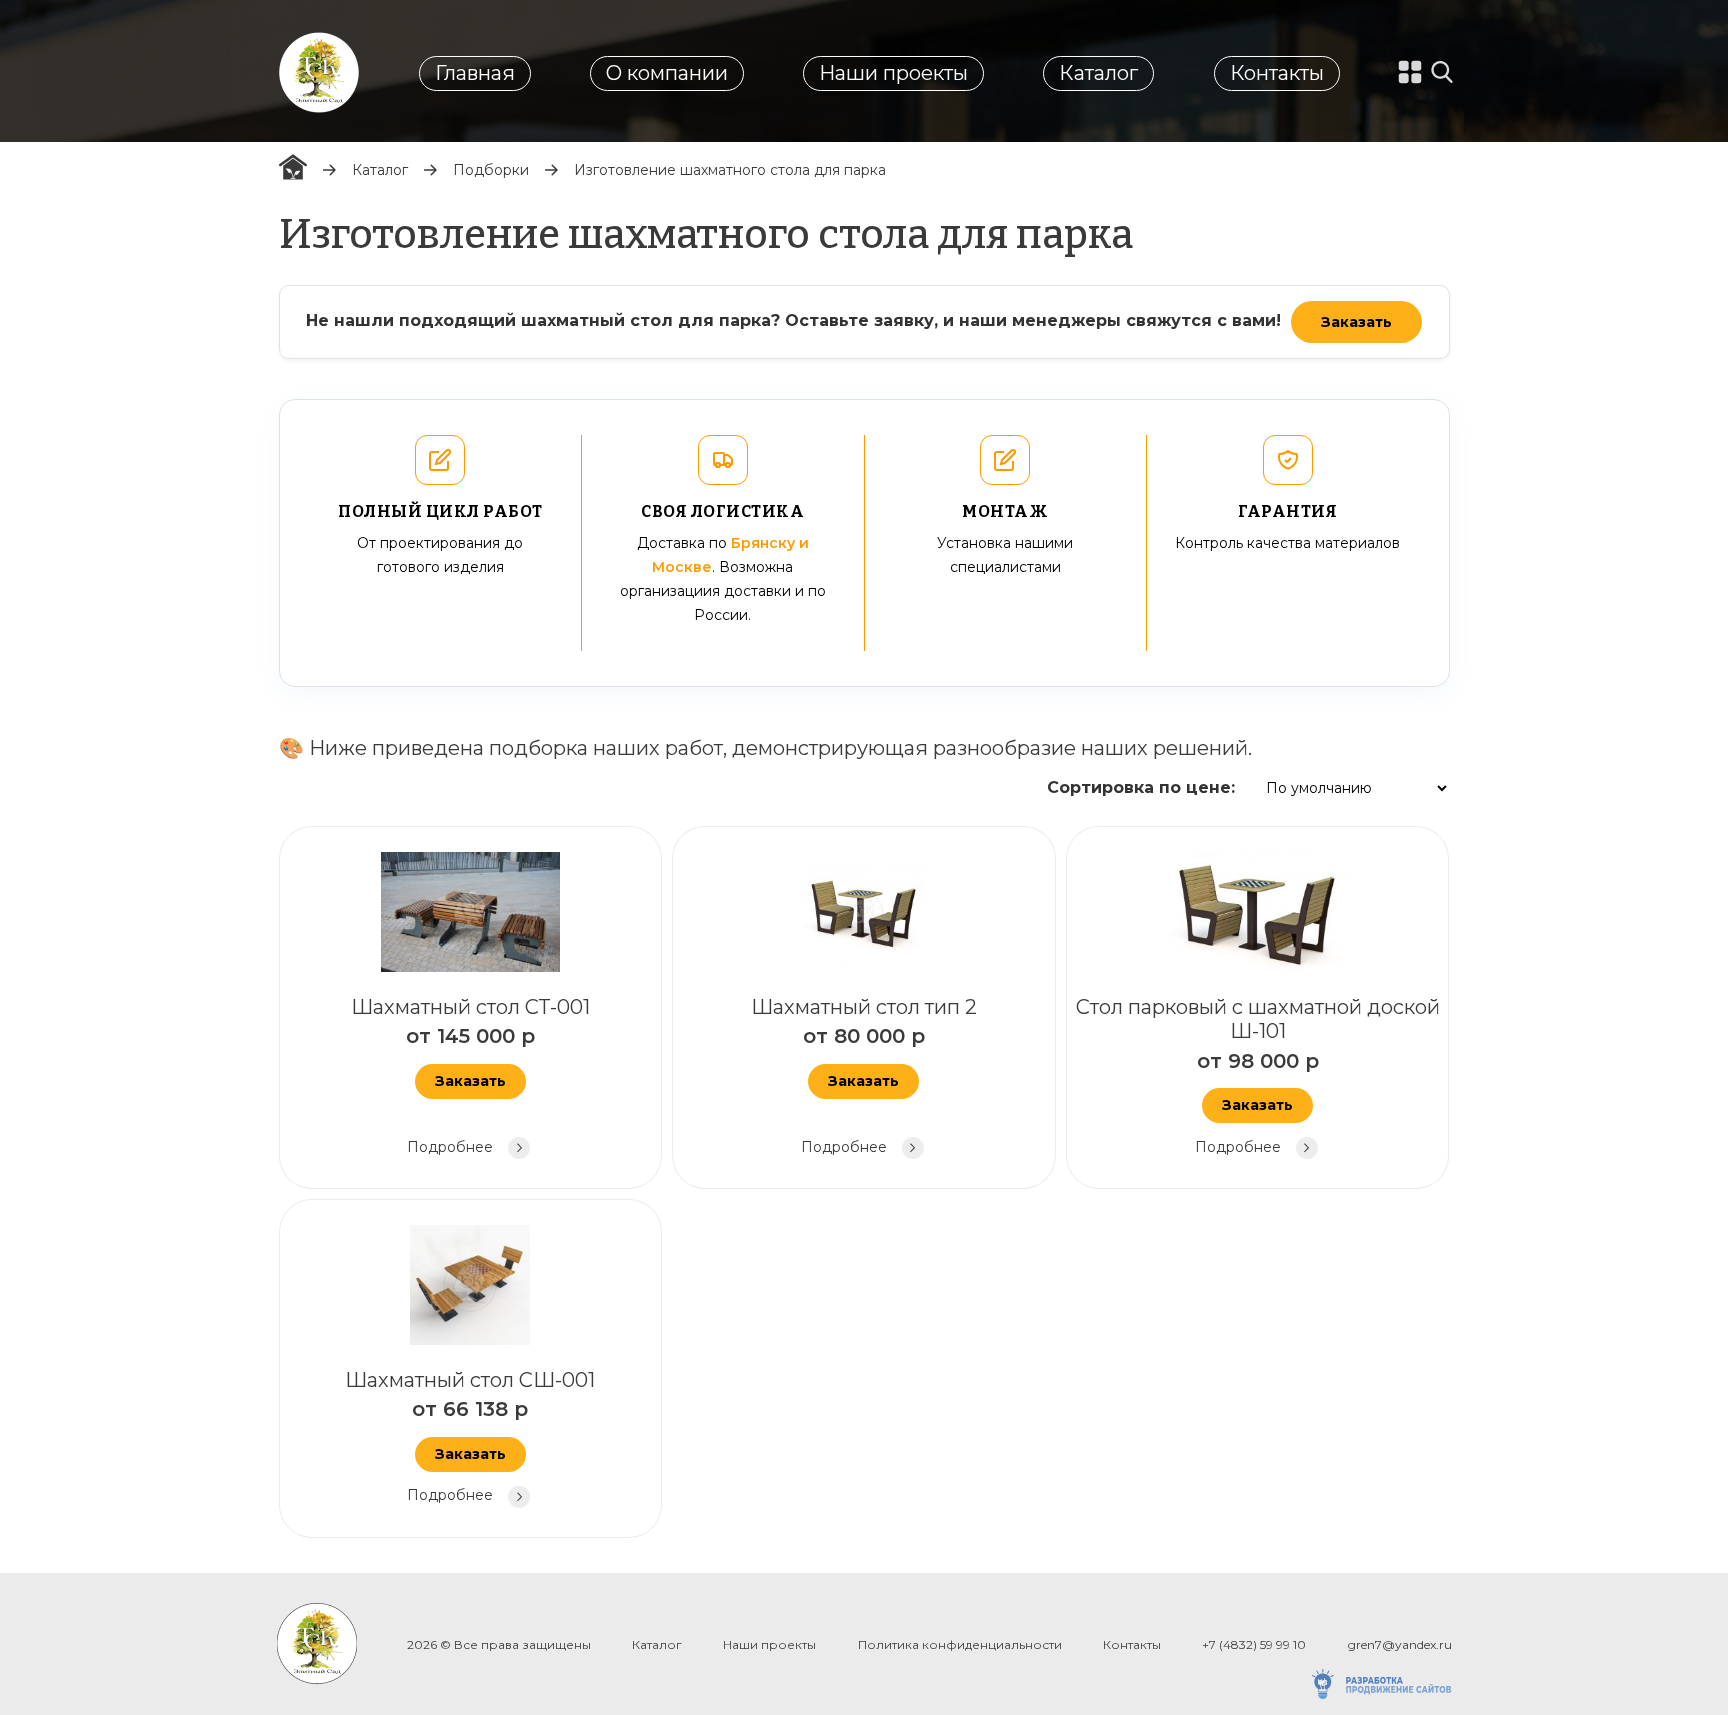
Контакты (1277, 73)
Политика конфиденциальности (960, 1644)
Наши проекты (893, 73)
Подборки (491, 170)
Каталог (1098, 73)
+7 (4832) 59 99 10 (1254, 1644)
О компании (667, 73)
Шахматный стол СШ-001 (470, 1436)
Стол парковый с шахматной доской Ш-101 (1258, 1075)
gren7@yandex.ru (1400, 1644)
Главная (475, 73)
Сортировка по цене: (1141, 787)
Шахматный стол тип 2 (864, 1075)
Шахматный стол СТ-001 (470, 1075)
